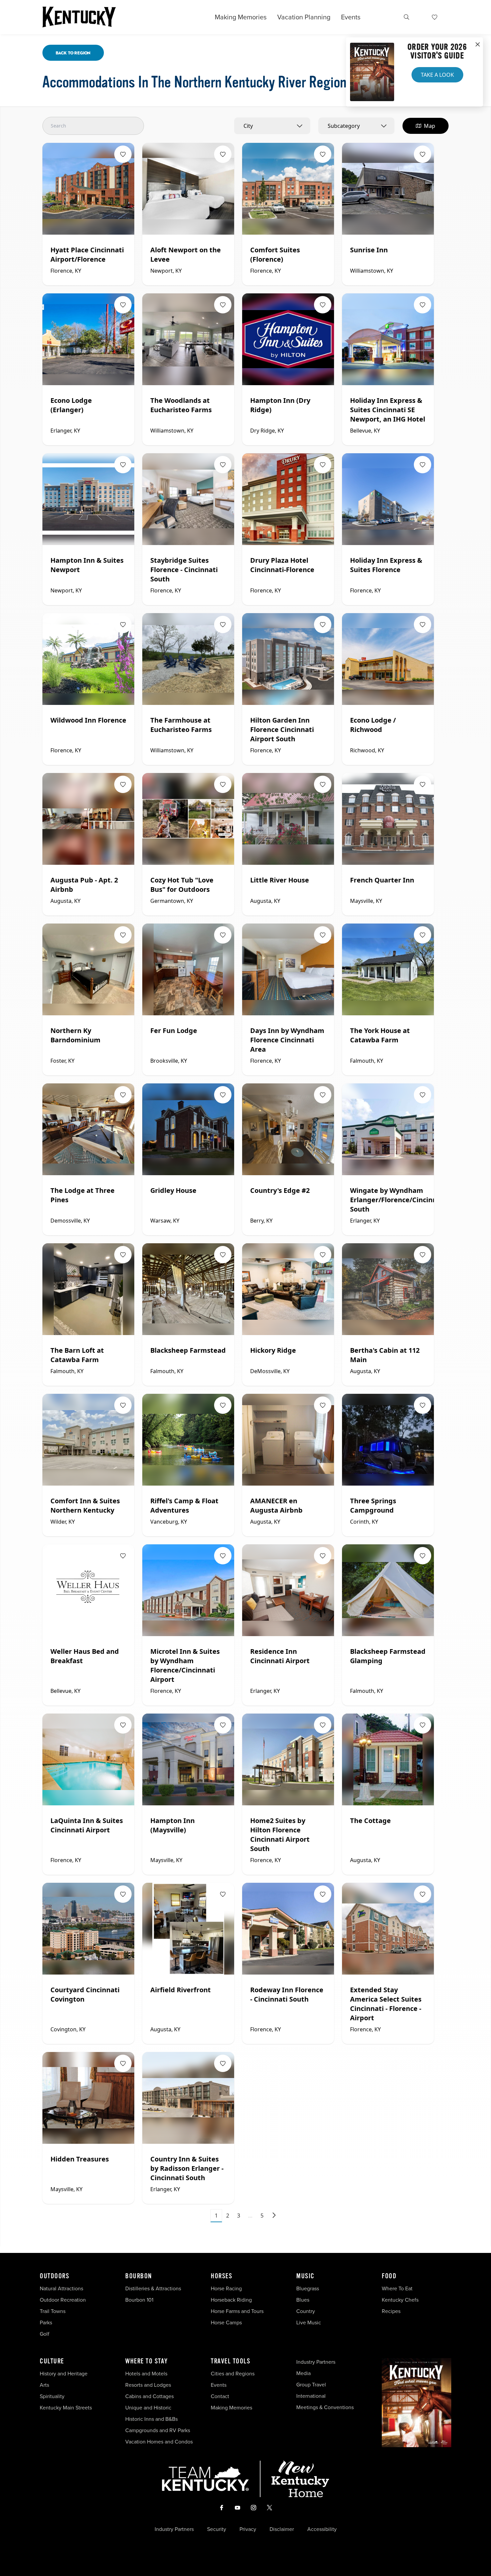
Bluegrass (308, 2288)
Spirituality (53, 2396)
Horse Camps (226, 2323)
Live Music (309, 2323)
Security (217, 2529)
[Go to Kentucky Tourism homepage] (79, 17)
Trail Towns (53, 2311)
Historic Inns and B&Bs (151, 2419)
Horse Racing (226, 2288)
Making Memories (241, 17)
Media (303, 2373)
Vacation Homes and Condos (159, 2442)
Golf (45, 2334)
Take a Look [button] (437, 75)
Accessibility (322, 2529)
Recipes (392, 2311)
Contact (220, 2396)
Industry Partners (316, 2362)
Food (389, 2276)
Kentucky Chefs (400, 2300)
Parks (46, 2323)
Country (306, 2311)
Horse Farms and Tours (237, 2311)
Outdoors (54, 2276)
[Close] (478, 45)
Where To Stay (147, 2361)
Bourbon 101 (139, 2300)
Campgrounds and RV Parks (158, 2430)
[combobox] (272, 126)
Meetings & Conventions (325, 2407)
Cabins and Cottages (149, 2396)
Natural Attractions (61, 2288)
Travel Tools (230, 2361)
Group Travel (311, 2385)
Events (351, 17)
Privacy (248, 2529)
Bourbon (139, 2276)
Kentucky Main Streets (66, 2408)
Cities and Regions (233, 2374)
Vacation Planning (304, 17)
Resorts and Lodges (148, 2385)
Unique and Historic (148, 2408)
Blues (303, 2300)
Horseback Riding (231, 2300)
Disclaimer (282, 2529)
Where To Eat (397, 2288)
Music (305, 2276)
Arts (44, 2385)
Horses (221, 2276)
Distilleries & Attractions (153, 2288)
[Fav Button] (123, 154)
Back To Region (73, 53)
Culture (52, 2361)
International (311, 2396)
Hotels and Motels (146, 2374)
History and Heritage (64, 2374)
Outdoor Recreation (63, 2300)
